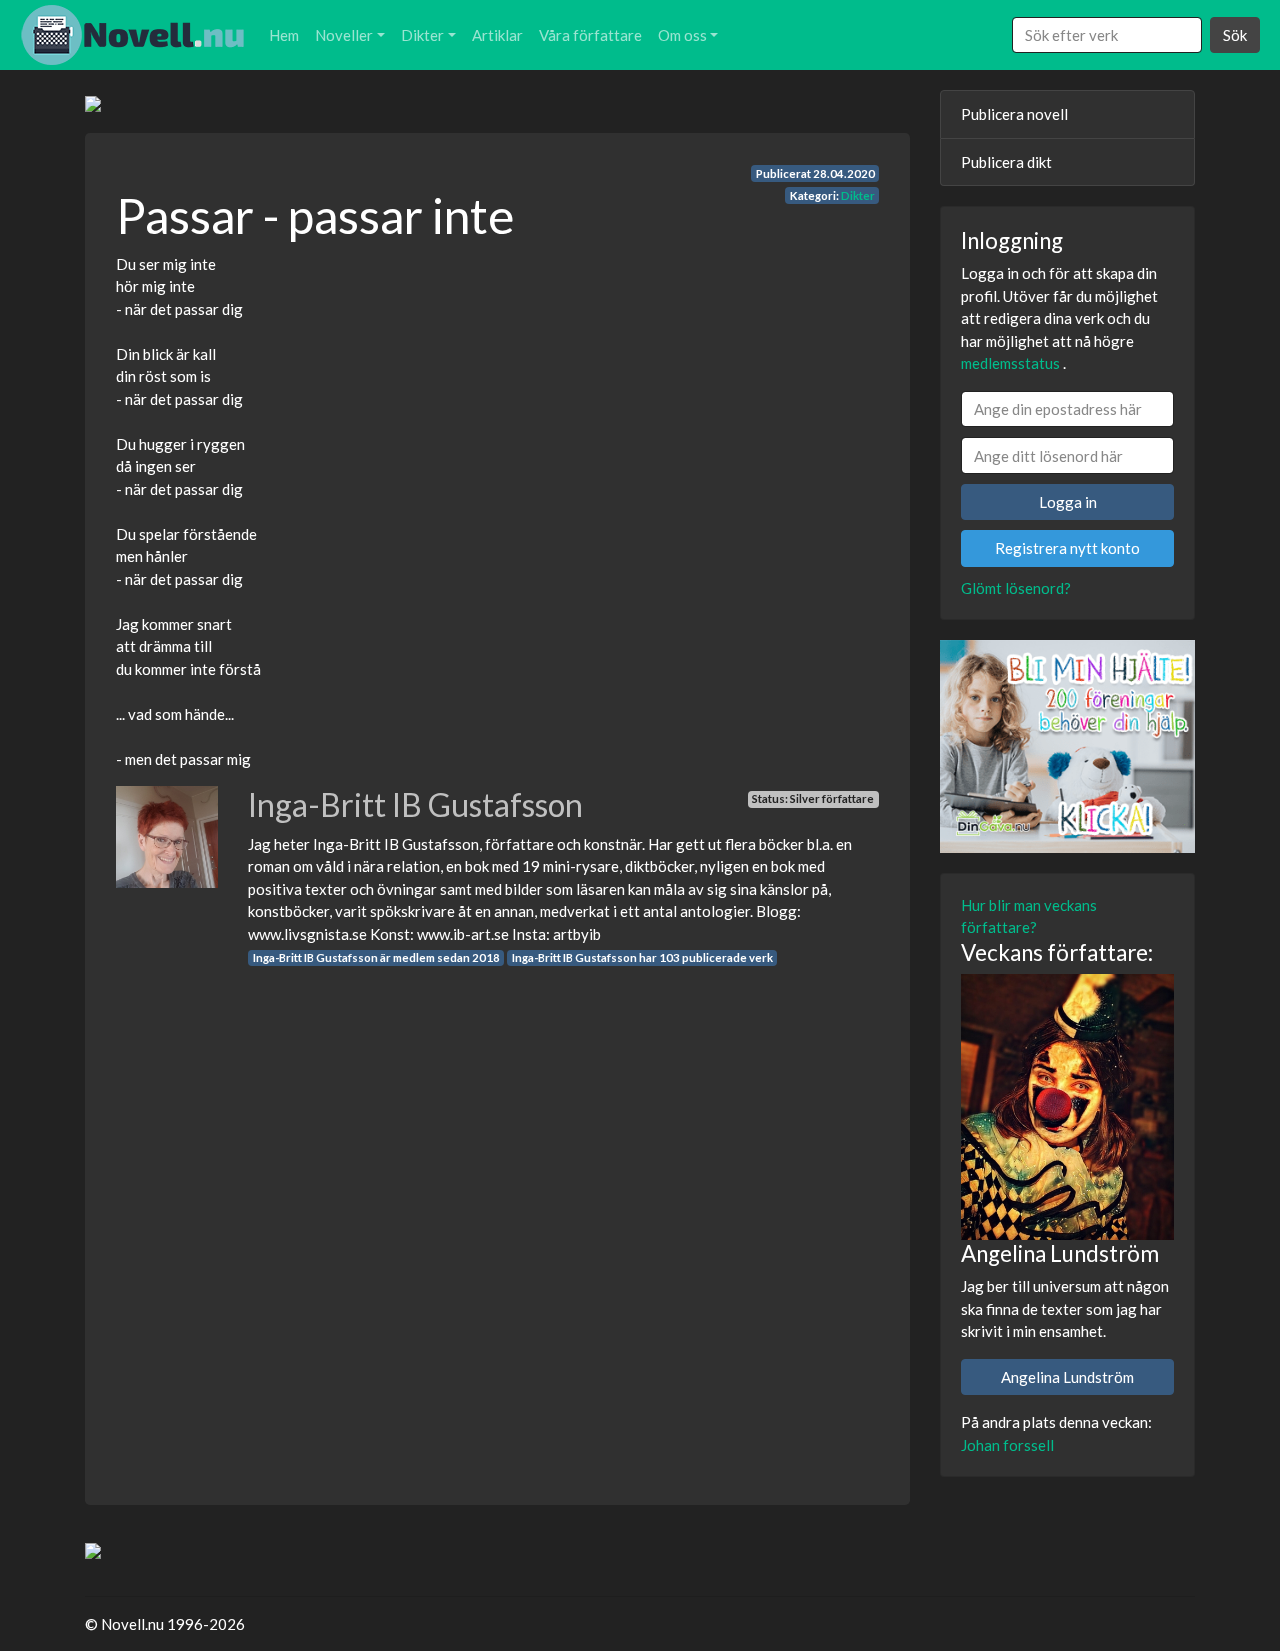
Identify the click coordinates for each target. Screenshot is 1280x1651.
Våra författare (590, 35)
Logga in (1068, 502)
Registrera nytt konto (1067, 548)
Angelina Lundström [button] (1067, 1377)
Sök (1235, 35)
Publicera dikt (1006, 162)
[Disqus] (497, 1218)
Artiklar (497, 35)
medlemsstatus (1010, 363)
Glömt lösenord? (1016, 588)
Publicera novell (1014, 114)
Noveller (344, 35)
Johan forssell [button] (1007, 1445)
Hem (284, 35)
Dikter (422, 35)
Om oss (682, 35)
